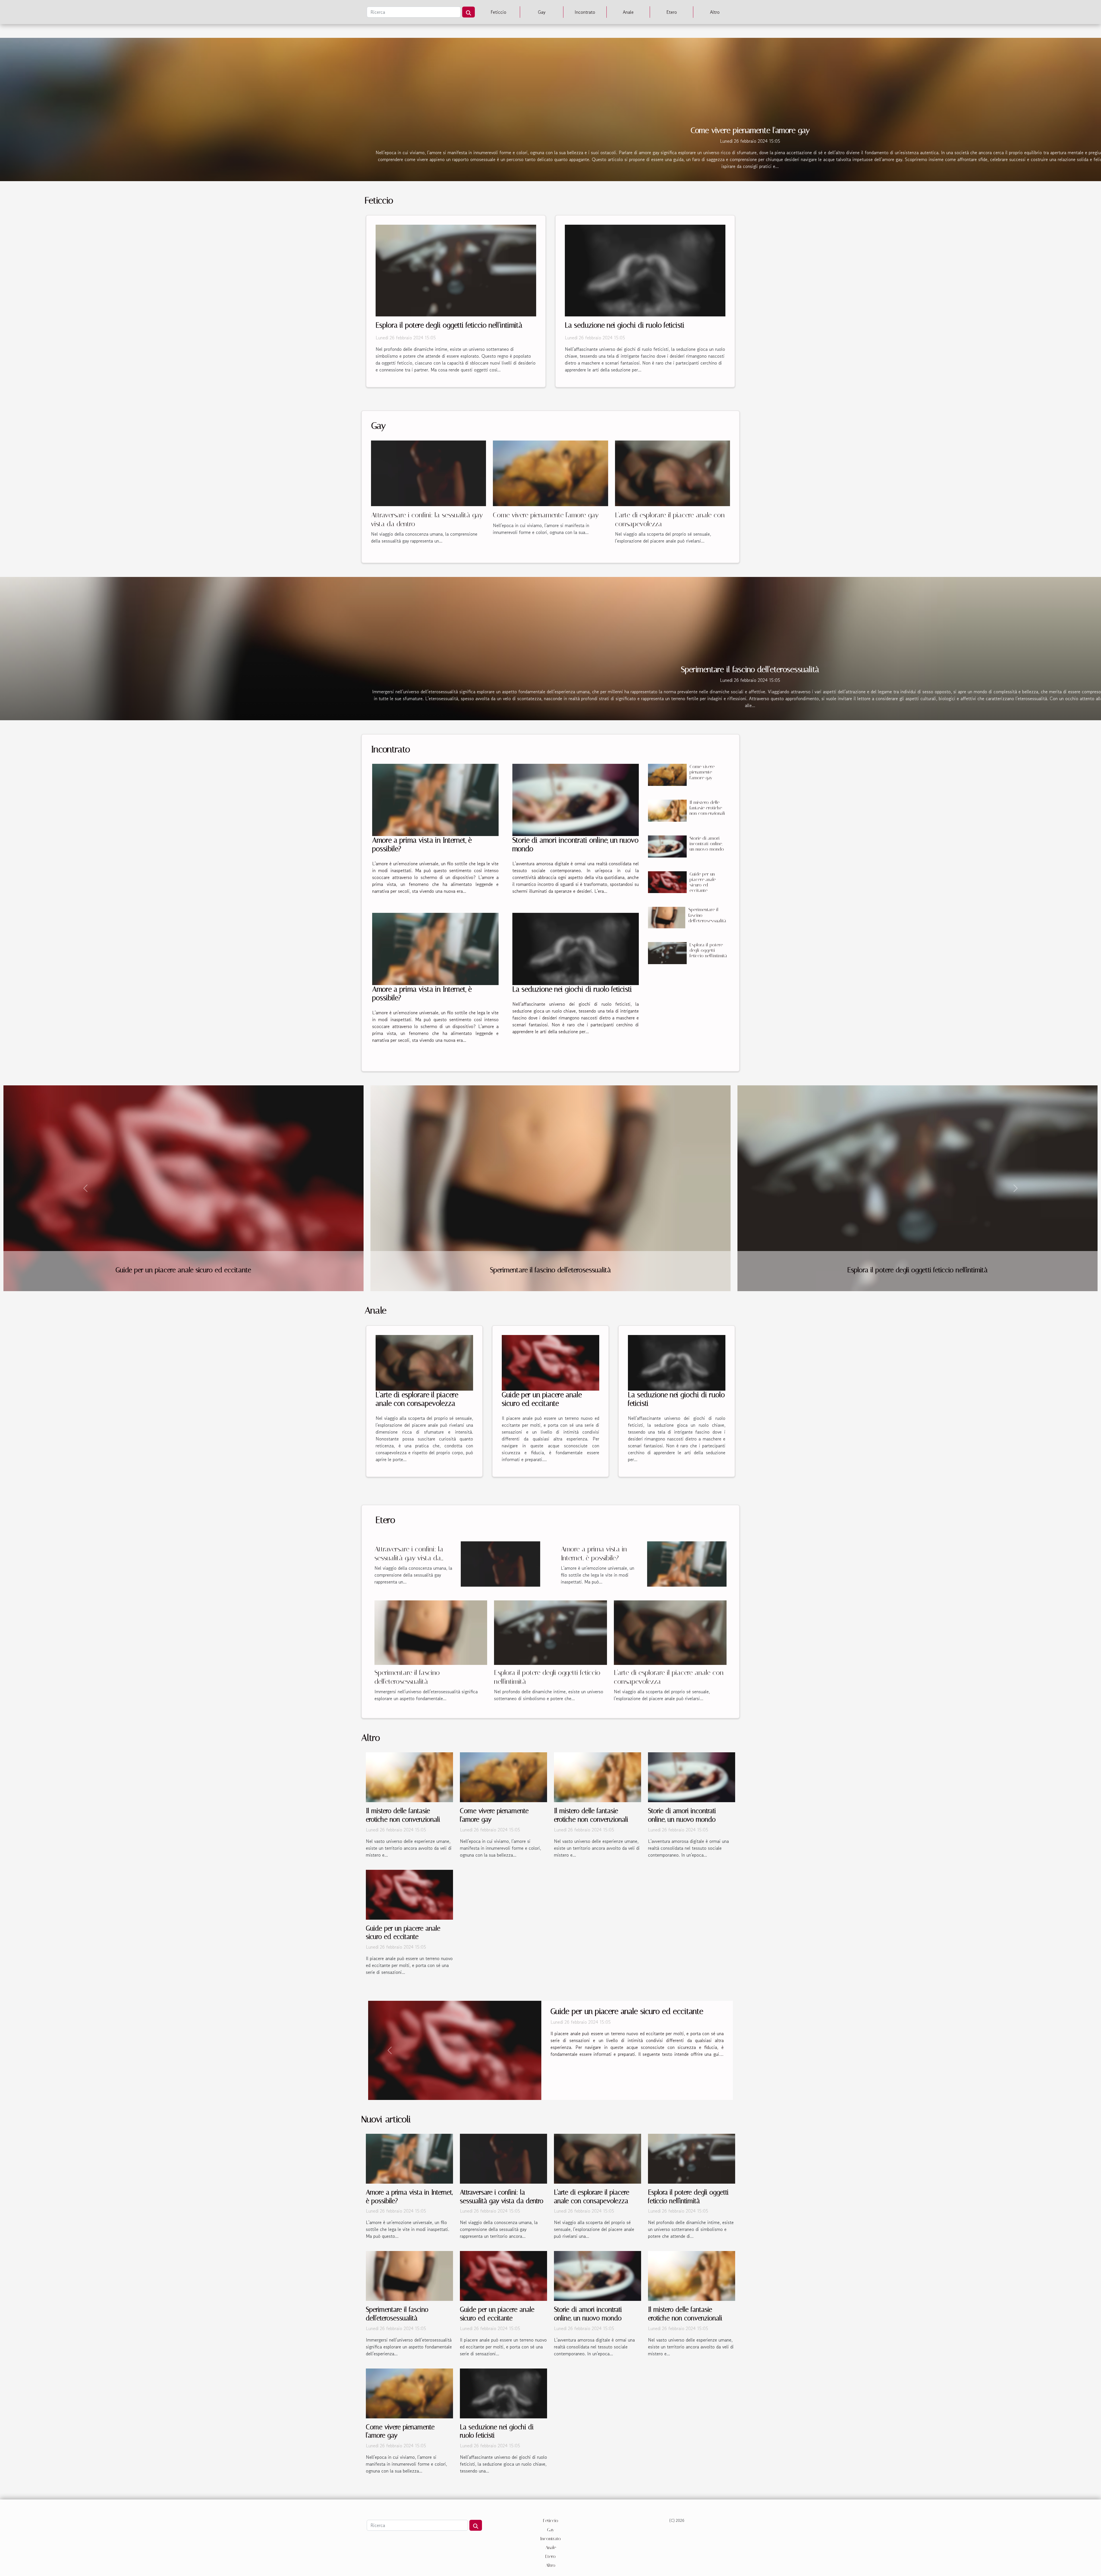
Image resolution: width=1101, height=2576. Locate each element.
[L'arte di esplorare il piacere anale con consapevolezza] (672, 473)
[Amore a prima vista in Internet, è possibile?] (435, 800)
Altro (715, 12)
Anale (628, 12)
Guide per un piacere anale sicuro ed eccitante (703, 882)
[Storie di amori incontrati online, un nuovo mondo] (576, 800)
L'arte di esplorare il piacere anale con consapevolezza (417, 1399)
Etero (672, 12)
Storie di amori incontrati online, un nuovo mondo (707, 844)
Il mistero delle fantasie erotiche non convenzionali (707, 808)
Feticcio (498, 12)
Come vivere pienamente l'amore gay (750, 130)
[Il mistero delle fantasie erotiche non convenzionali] (667, 811)
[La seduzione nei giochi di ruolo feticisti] (645, 270)
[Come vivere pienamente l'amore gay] (550, 473)
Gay (542, 12)
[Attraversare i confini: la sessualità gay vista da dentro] (429, 473)
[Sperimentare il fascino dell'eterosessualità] (667, 917)
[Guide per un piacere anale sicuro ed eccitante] (667, 882)
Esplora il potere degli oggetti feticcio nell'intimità (449, 325)
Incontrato (585, 12)
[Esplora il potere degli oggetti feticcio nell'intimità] (456, 270)
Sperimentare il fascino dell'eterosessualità (750, 669)
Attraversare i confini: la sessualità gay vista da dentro (409, 1558)
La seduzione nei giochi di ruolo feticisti (625, 325)
